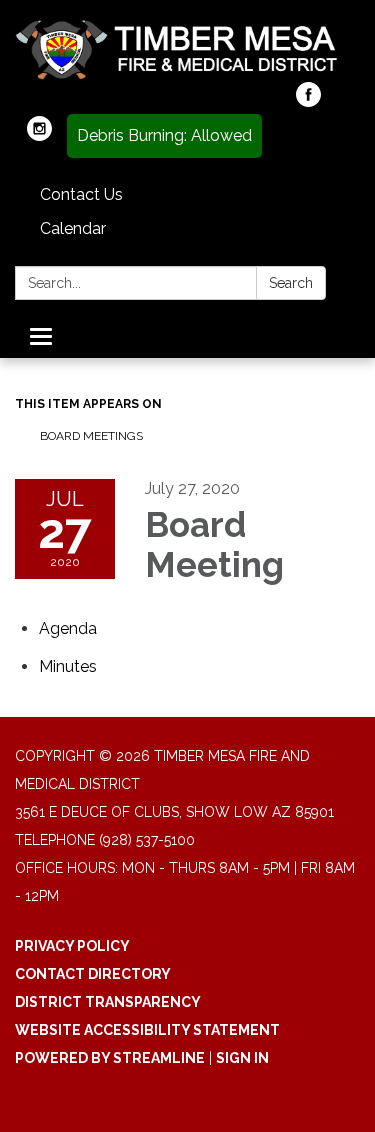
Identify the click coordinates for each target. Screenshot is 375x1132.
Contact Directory (93, 974)
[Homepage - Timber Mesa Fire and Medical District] (187, 51)
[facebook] (308, 101)
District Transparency (108, 1002)
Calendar (73, 228)
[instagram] (39, 135)
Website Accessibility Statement (147, 1030)
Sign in (242, 1058)
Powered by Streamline (110, 1058)
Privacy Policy (72, 946)
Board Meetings (91, 436)
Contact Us (81, 194)
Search (291, 283)
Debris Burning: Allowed (164, 135)
